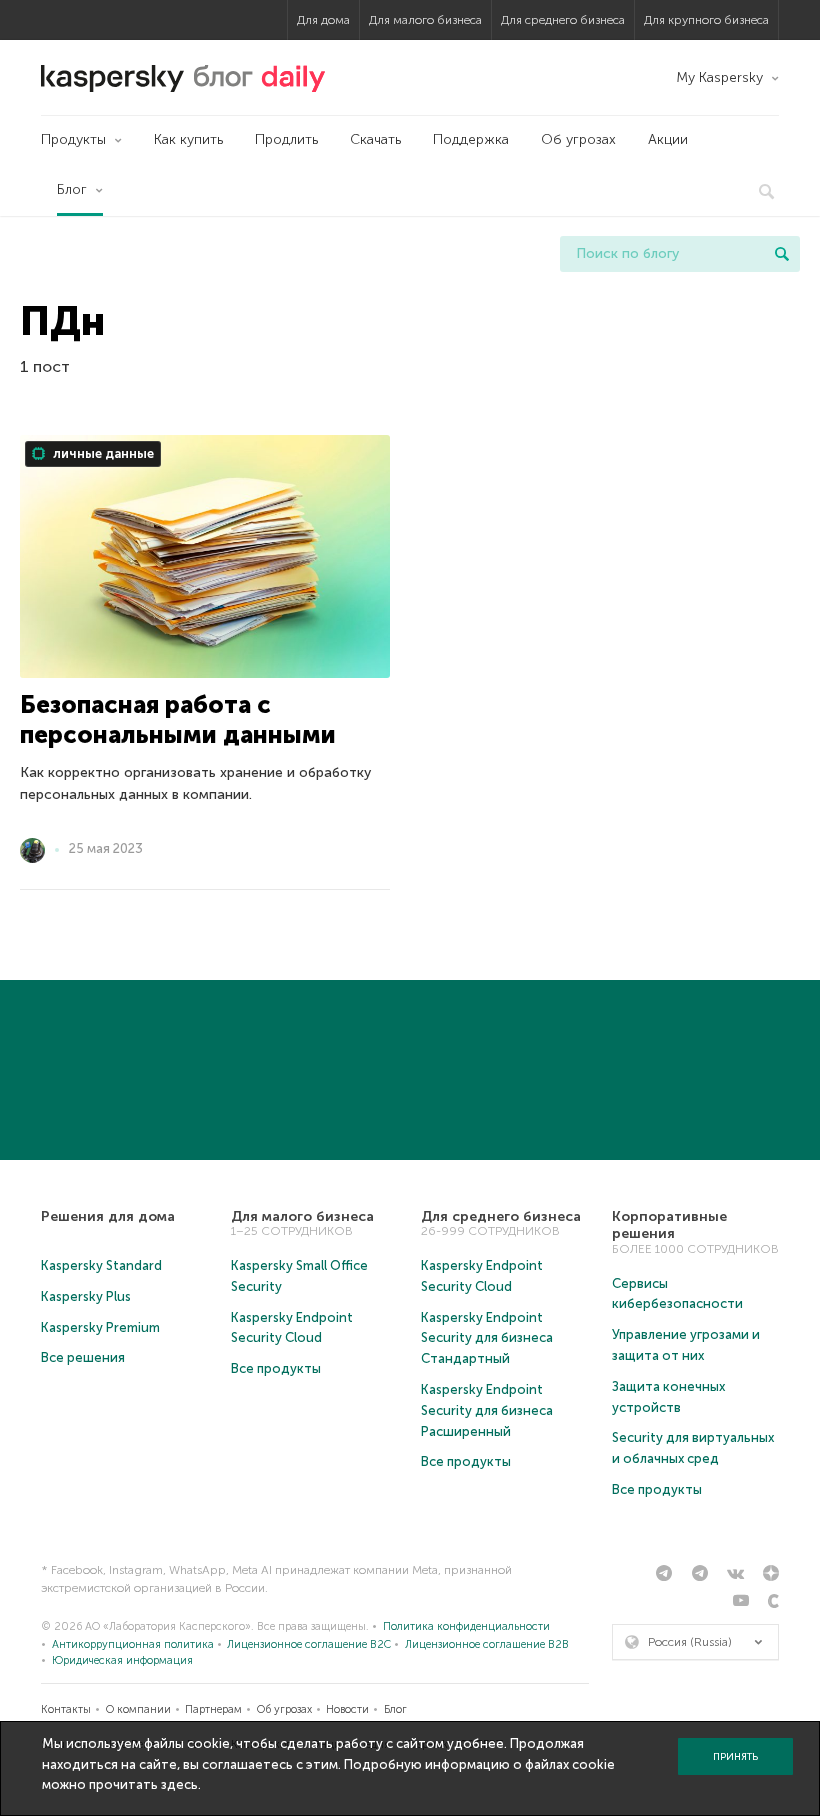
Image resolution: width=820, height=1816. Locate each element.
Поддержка (471, 139)
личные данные (102, 453)
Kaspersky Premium (100, 1327)
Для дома (323, 20)
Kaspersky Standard (101, 1265)
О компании (138, 1709)
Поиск (782, 254)
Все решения (83, 1357)
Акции (668, 139)
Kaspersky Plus (86, 1296)
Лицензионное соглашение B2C (309, 1644)
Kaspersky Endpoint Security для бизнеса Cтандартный (487, 1338)
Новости (347, 1709)
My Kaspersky (719, 77)
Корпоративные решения (669, 1225)
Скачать (375, 139)
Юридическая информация (122, 1660)
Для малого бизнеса (425, 20)
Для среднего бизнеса (563, 20)
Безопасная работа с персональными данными (178, 719)
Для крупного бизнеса (706, 20)
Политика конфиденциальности (466, 1626)
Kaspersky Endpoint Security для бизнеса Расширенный (487, 1410)
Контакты (66, 1709)
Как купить (188, 139)
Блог (72, 189)
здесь (179, 1784)
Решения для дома (108, 1216)
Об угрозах (578, 139)
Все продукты (276, 1368)
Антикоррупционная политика (133, 1644)
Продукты (73, 139)
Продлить (286, 139)
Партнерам (213, 1709)
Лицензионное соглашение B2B (487, 1644)
